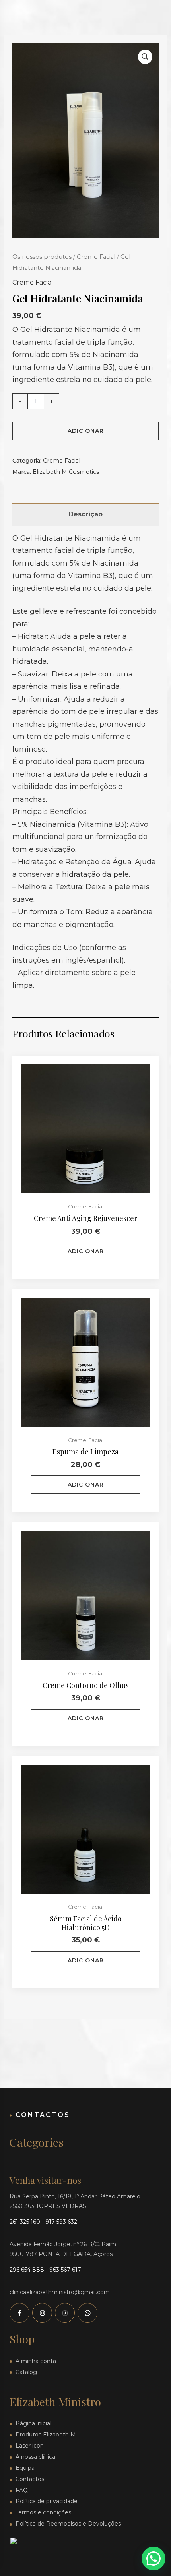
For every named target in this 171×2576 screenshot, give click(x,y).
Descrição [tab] (85, 514)
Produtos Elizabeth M (46, 2435)
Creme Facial (96, 257)
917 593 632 (61, 2222)
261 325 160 (25, 2222)
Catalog (26, 2372)
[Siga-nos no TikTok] (65, 2313)
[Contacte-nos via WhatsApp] (87, 2313)
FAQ (22, 2490)
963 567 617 (65, 2270)
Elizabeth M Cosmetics (66, 472)
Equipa (25, 2468)
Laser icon (30, 2446)
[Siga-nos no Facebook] (19, 2313)
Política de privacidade (47, 2501)
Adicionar (86, 431)
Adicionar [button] (86, 1251)
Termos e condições (43, 2512)
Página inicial (33, 2423)
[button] (145, 57)
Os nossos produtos (42, 257)
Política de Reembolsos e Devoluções (68, 2524)
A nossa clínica (35, 2457)
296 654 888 (27, 2270)
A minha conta (36, 2361)
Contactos (30, 2479)
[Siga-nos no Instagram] (42, 2313)
